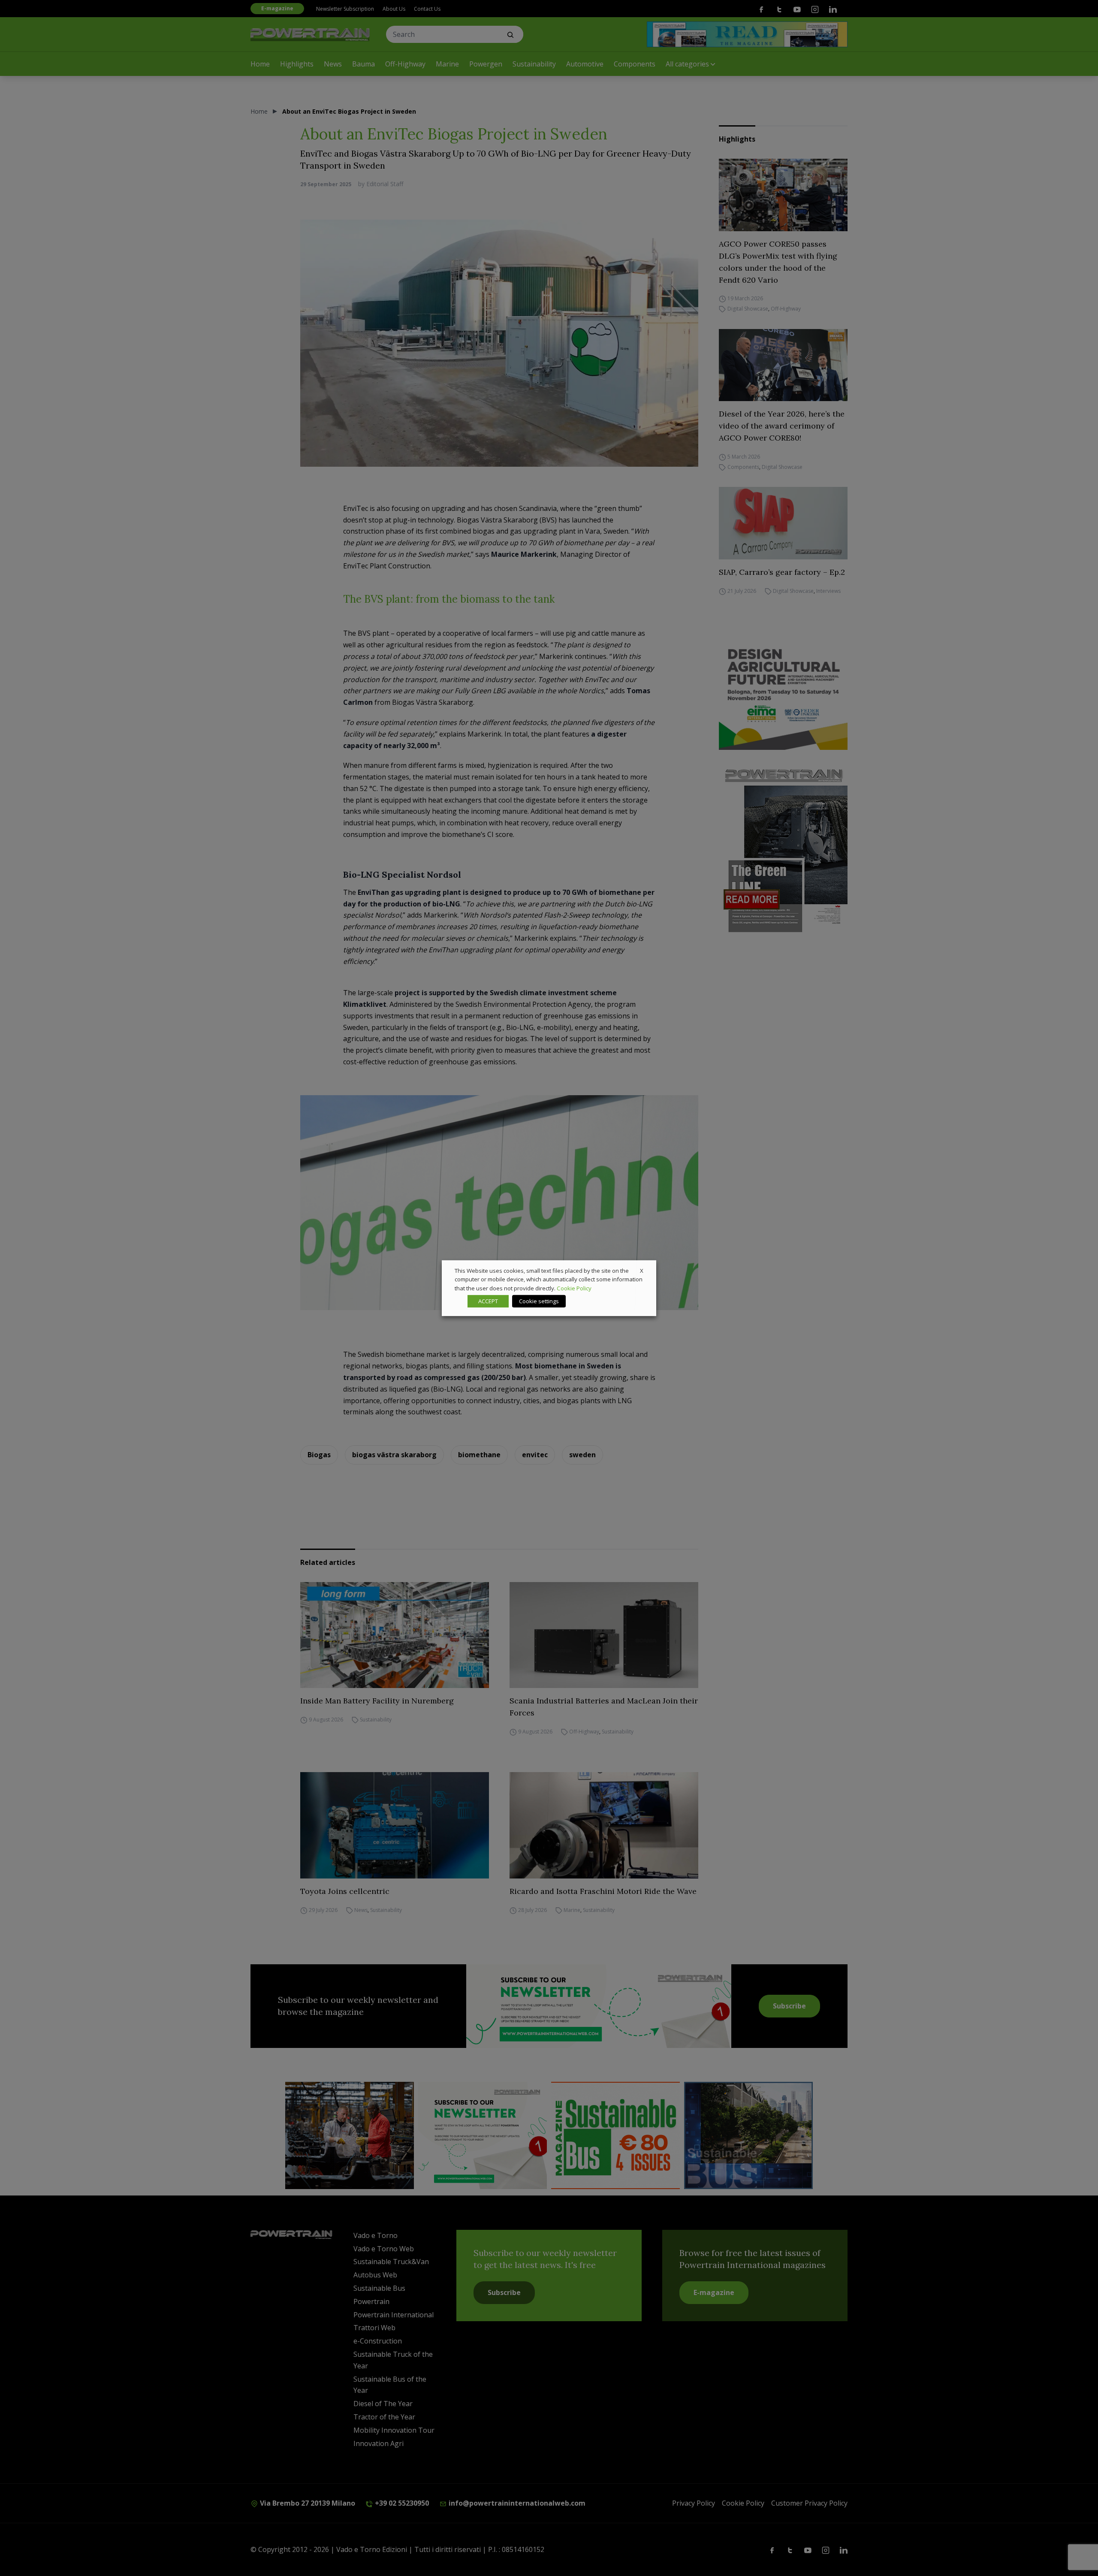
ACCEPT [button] (488, 1301)
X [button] (642, 1270)
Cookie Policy (574, 1288)
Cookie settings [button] (539, 1301)
